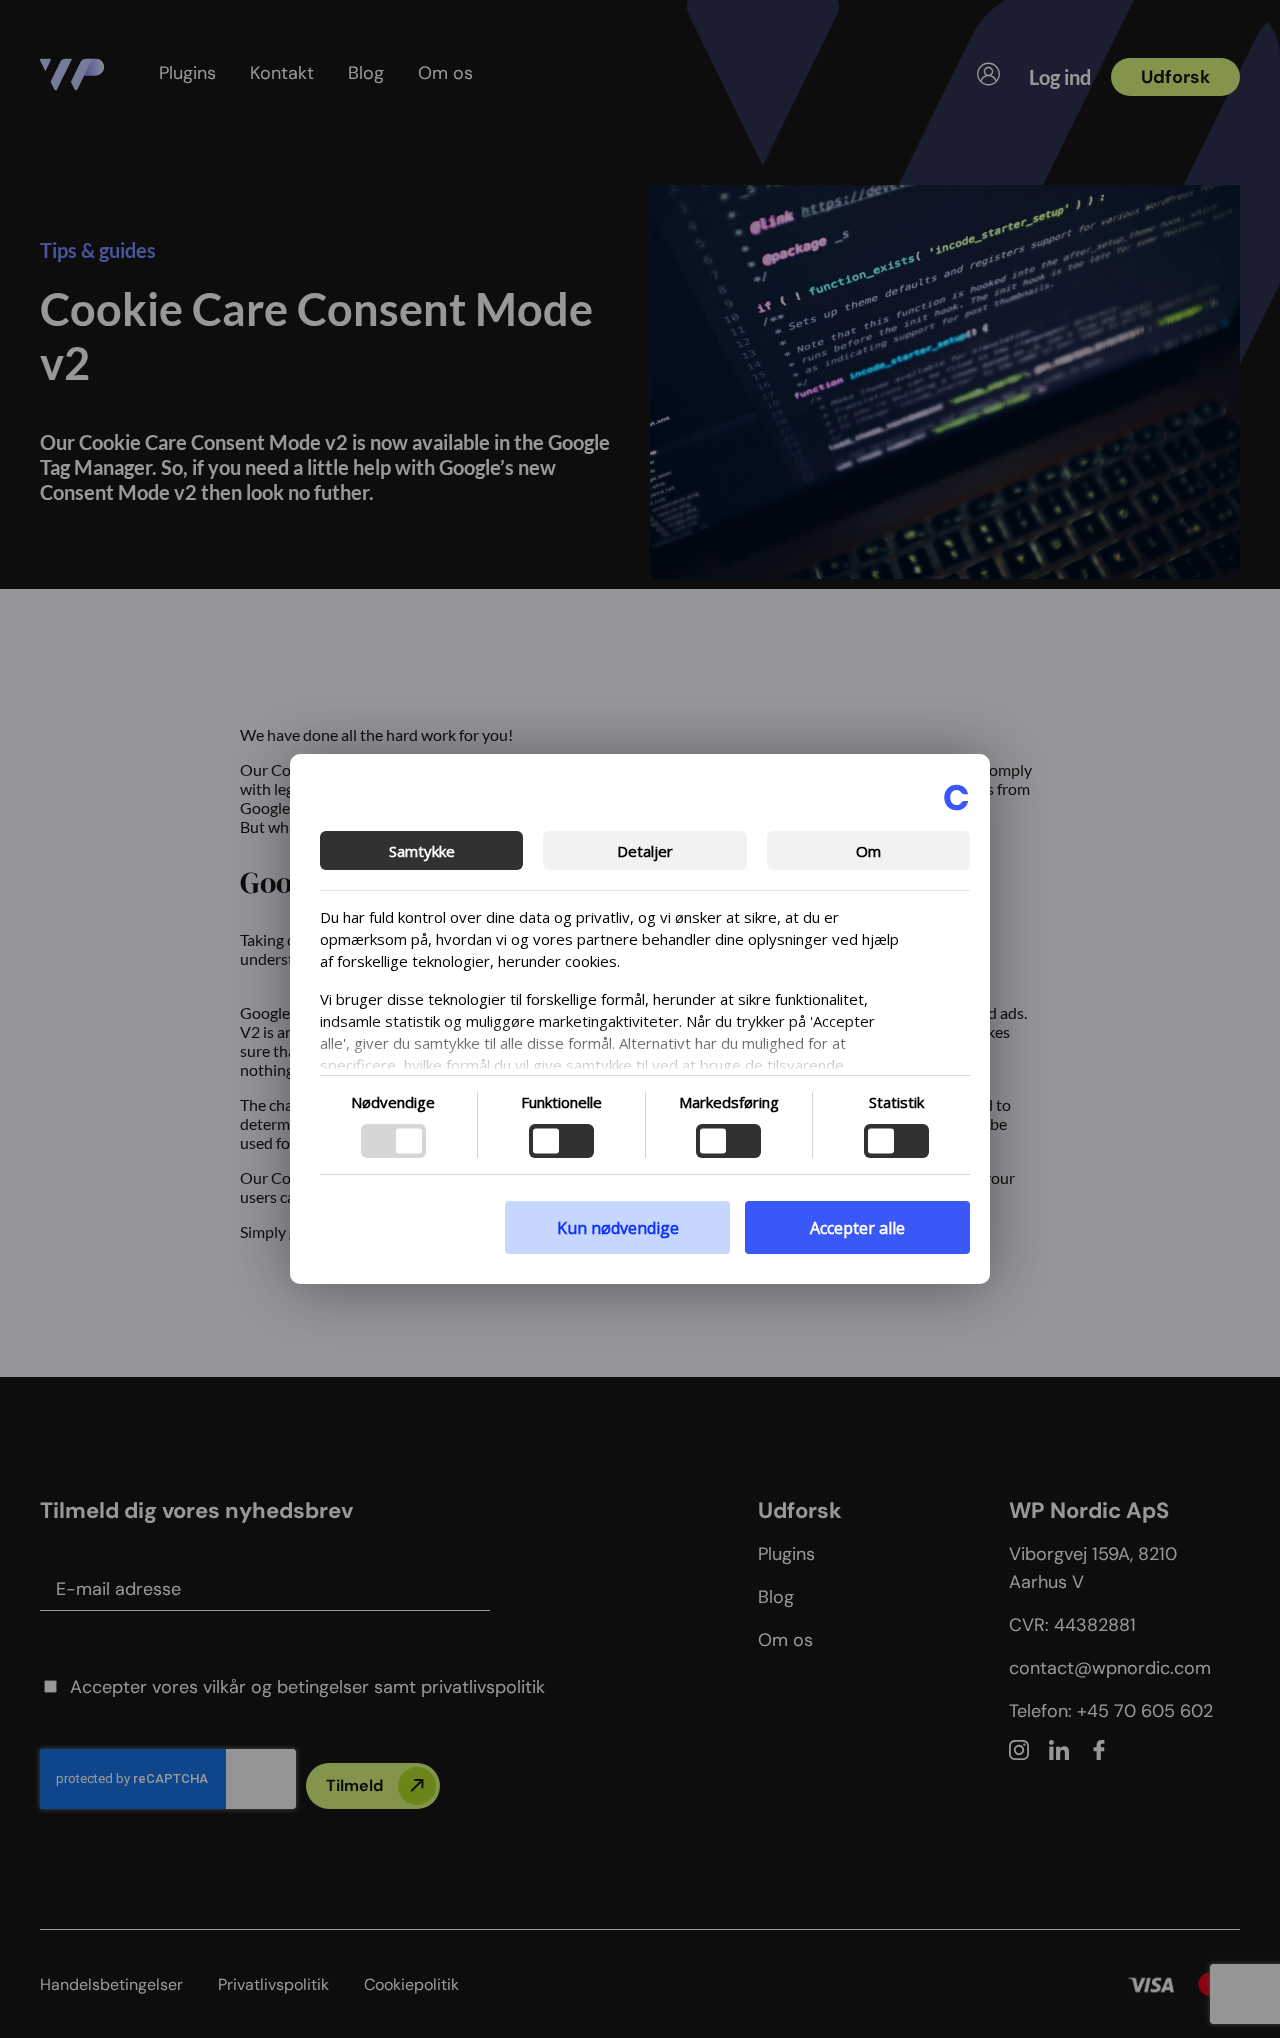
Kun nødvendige (618, 1228)
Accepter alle (857, 1228)
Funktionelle (561, 1102)
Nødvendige (393, 1102)
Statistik (896, 1102)
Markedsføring (729, 1102)
